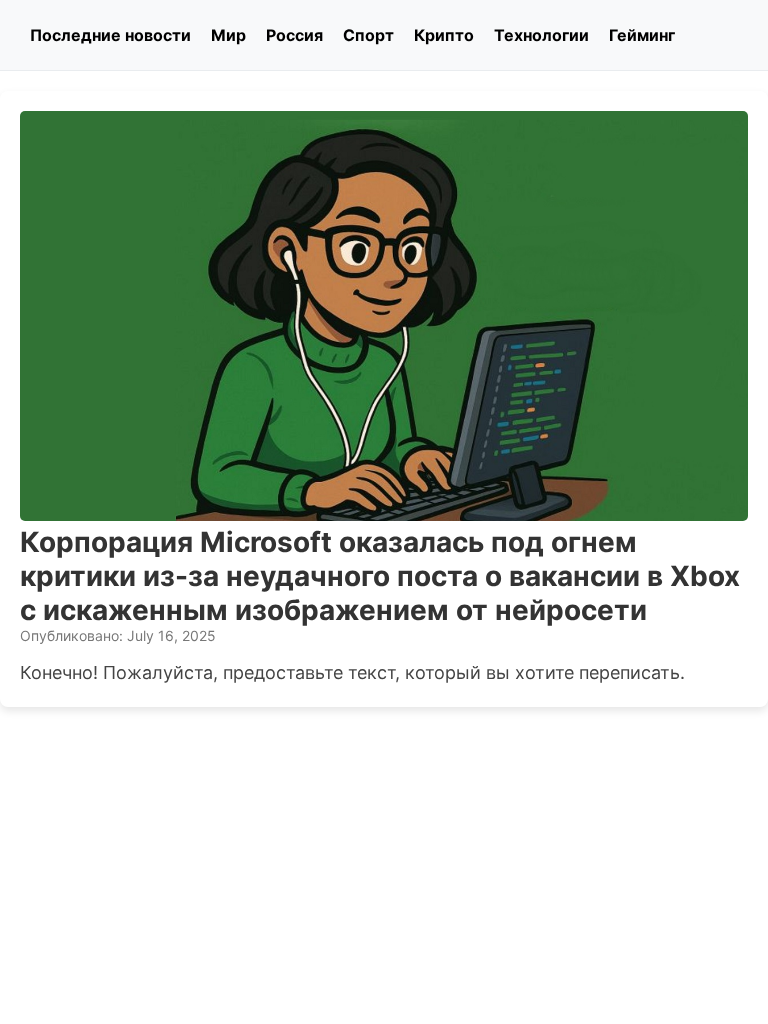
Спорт (368, 35)
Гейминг (642, 35)
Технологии (541, 35)
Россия (294, 35)
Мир (228, 35)
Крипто (444, 35)
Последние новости (110, 35)
